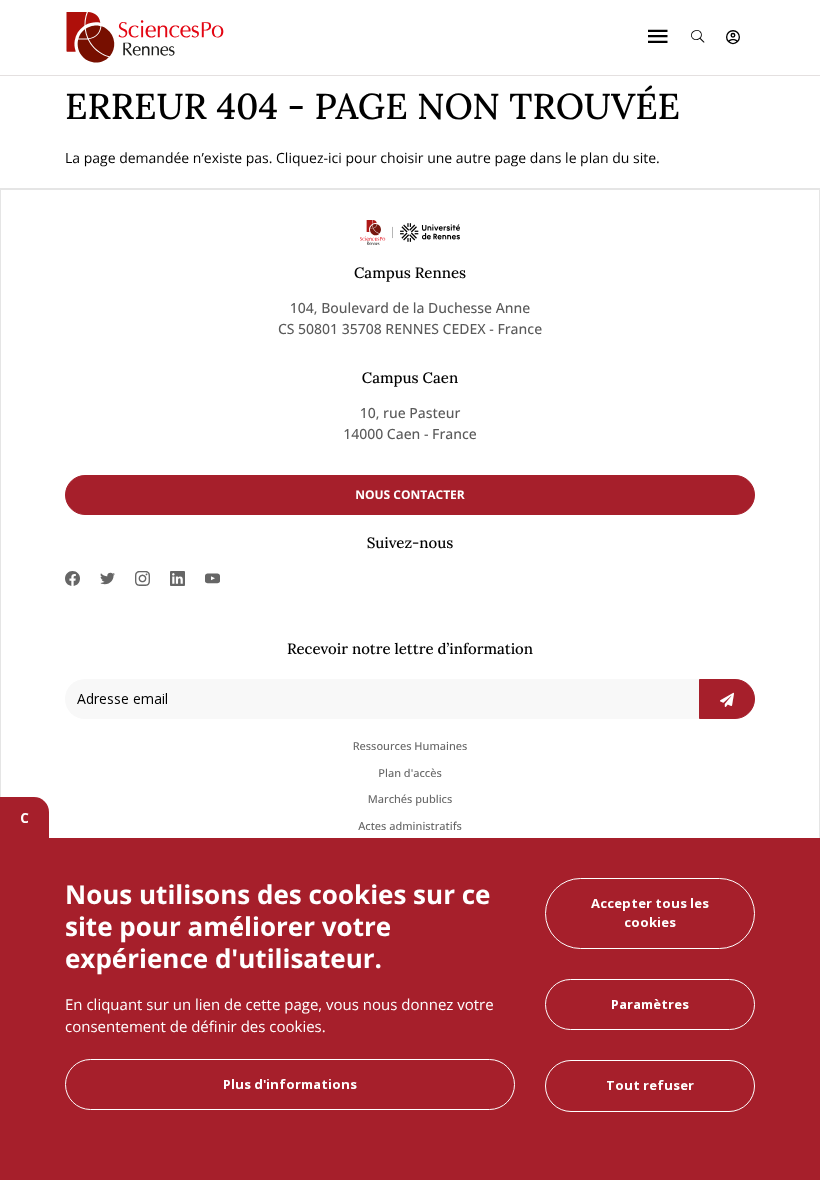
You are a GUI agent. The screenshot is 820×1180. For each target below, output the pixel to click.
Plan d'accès (409, 773)
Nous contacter (410, 494)
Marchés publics (410, 799)
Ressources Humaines (410, 746)
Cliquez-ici (309, 158)
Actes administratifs (410, 826)
